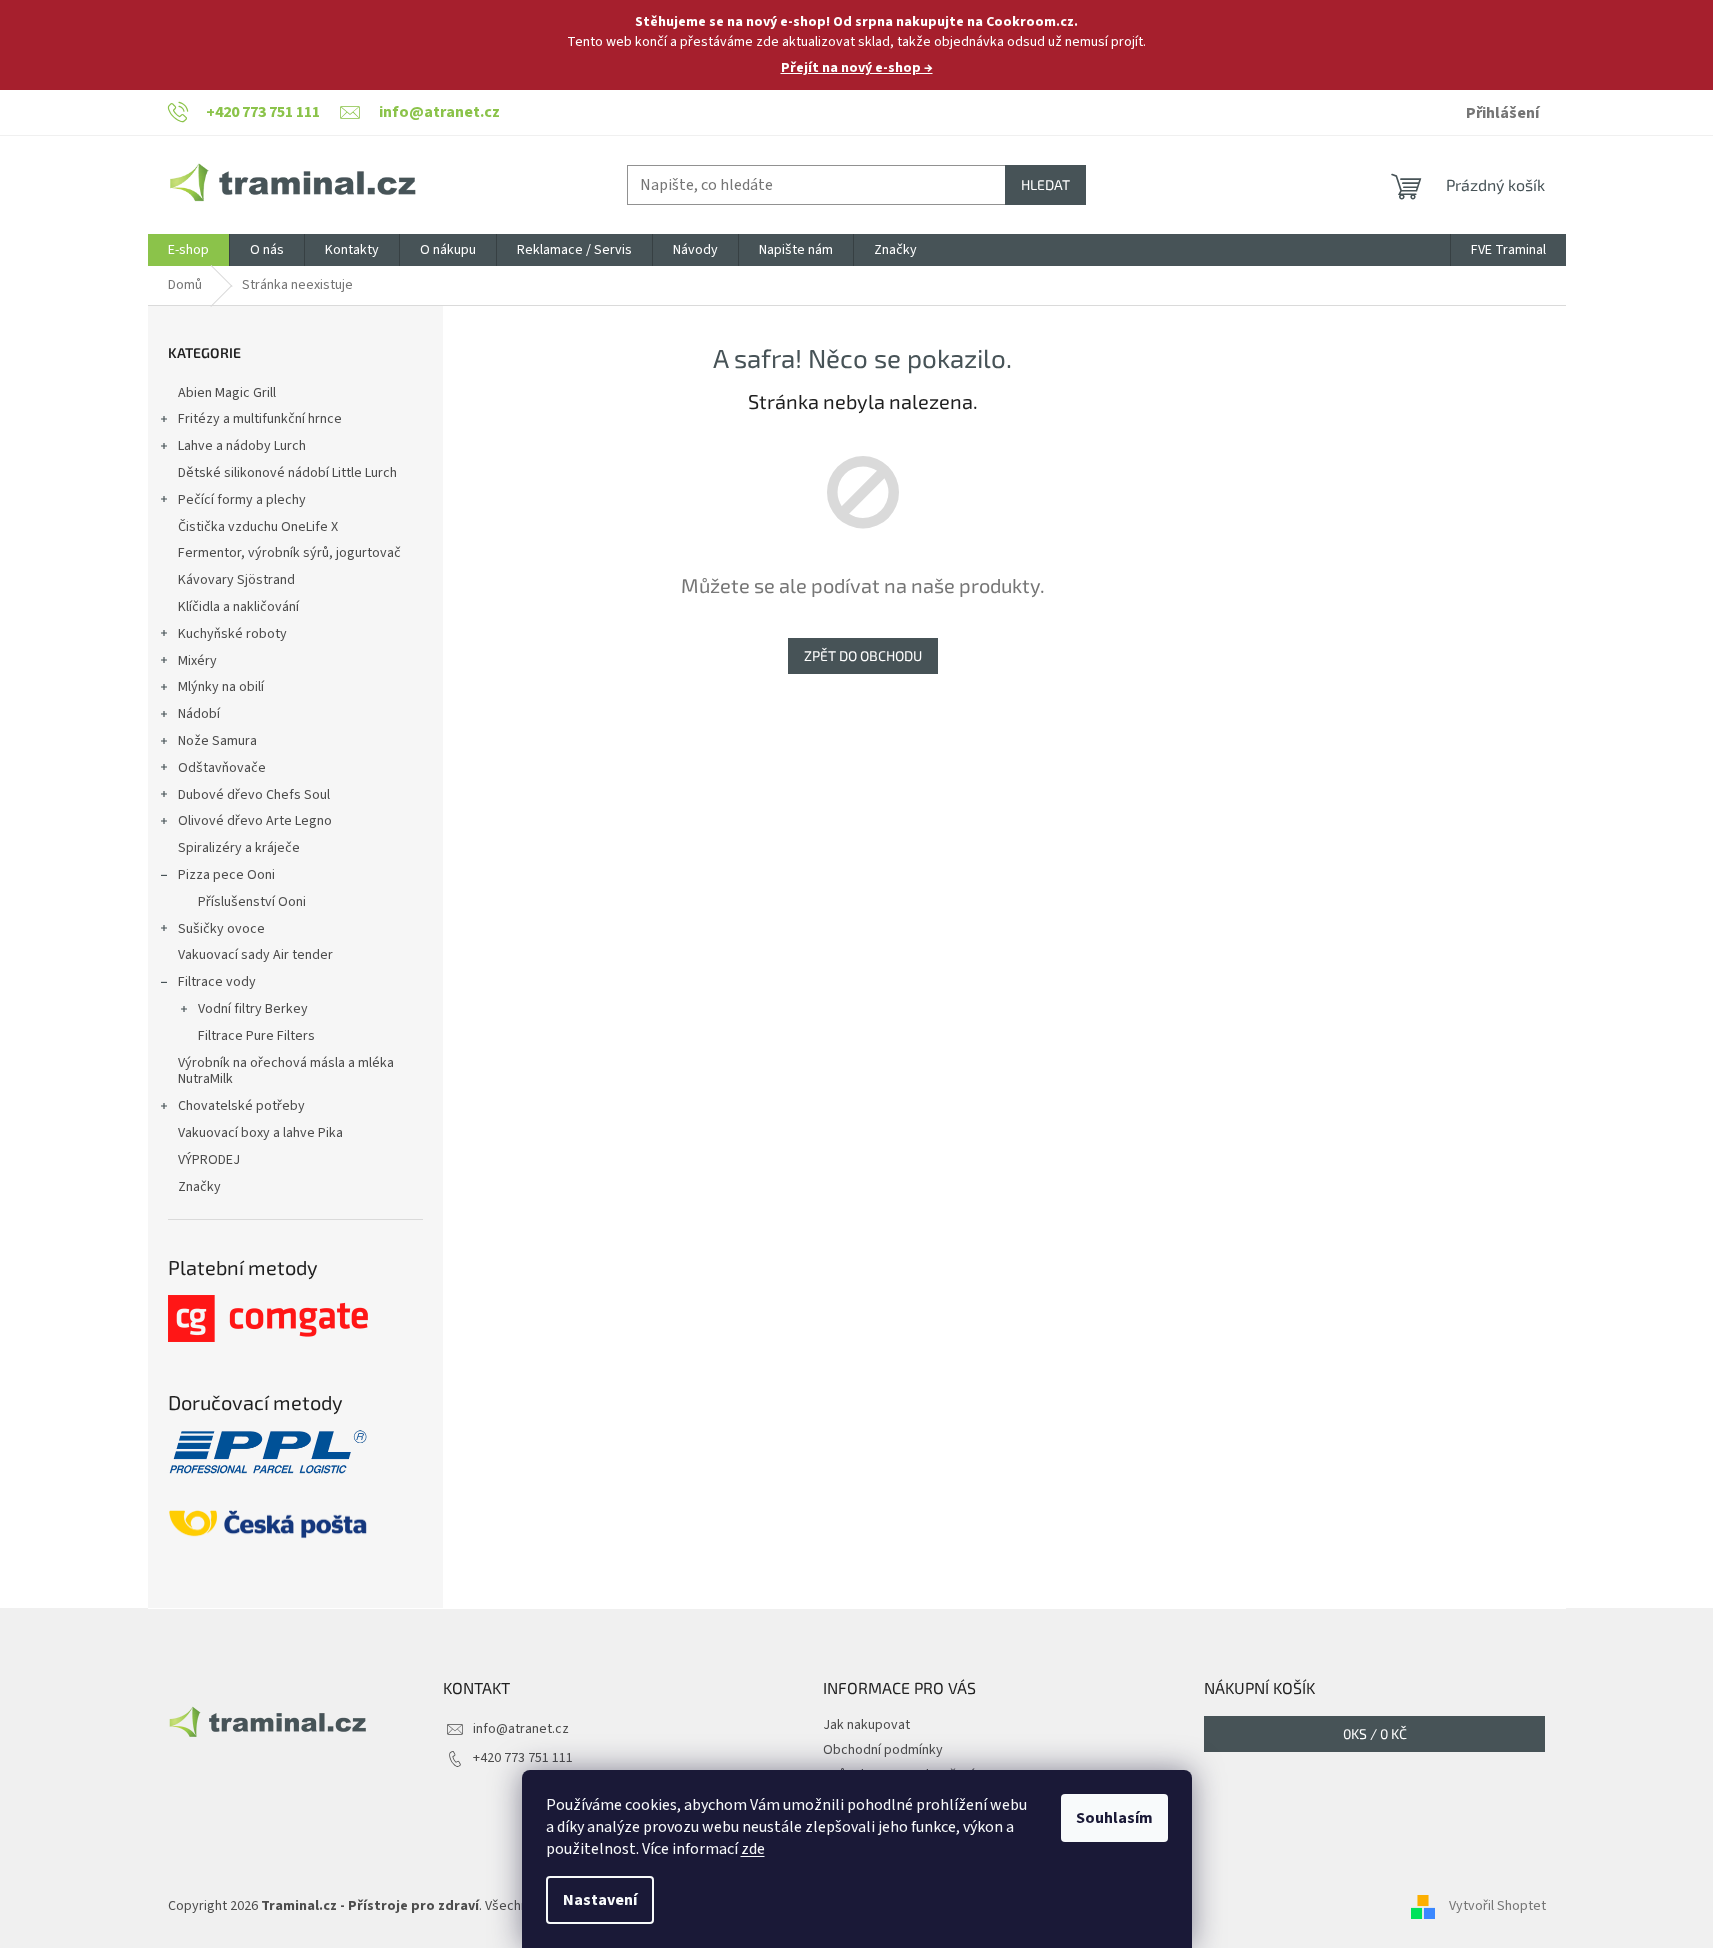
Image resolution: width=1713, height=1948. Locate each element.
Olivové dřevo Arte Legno (255, 821)
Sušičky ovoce (221, 929)
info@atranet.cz (521, 1729)
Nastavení (600, 1900)
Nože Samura (217, 741)
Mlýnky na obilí (221, 687)
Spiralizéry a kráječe (239, 848)
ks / (1375, 1733)
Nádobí (199, 714)
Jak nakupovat (866, 1725)
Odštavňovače (222, 768)
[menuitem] (188, 250)
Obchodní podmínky (883, 1750)
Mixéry (197, 661)
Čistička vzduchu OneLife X (258, 527)
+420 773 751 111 (523, 1758)
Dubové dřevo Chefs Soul (254, 795)
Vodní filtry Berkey (253, 1009)
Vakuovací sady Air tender (255, 955)
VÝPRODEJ (209, 1160)
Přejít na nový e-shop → (857, 68)
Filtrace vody (217, 982)
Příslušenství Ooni (252, 902)
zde (753, 1849)
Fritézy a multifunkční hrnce (260, 419)
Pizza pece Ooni (226, 875)
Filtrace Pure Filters (256, 1036)
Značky (199, 1187)
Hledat (1045, 184)
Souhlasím (1114, 1818)
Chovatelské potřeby (241, 1106)
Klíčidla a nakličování (238, 607)
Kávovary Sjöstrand (236, 580)
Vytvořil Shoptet (1497, 1907)
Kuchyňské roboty (232, 634)
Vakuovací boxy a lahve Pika (260, 1133)
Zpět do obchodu (863, 655)
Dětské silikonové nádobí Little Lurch (287, 473)
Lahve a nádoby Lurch (242, 446)
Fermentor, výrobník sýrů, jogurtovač (289, 553)
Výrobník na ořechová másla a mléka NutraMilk (286, 1071)
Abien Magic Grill (227, 393)
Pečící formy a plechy (242, 500)
